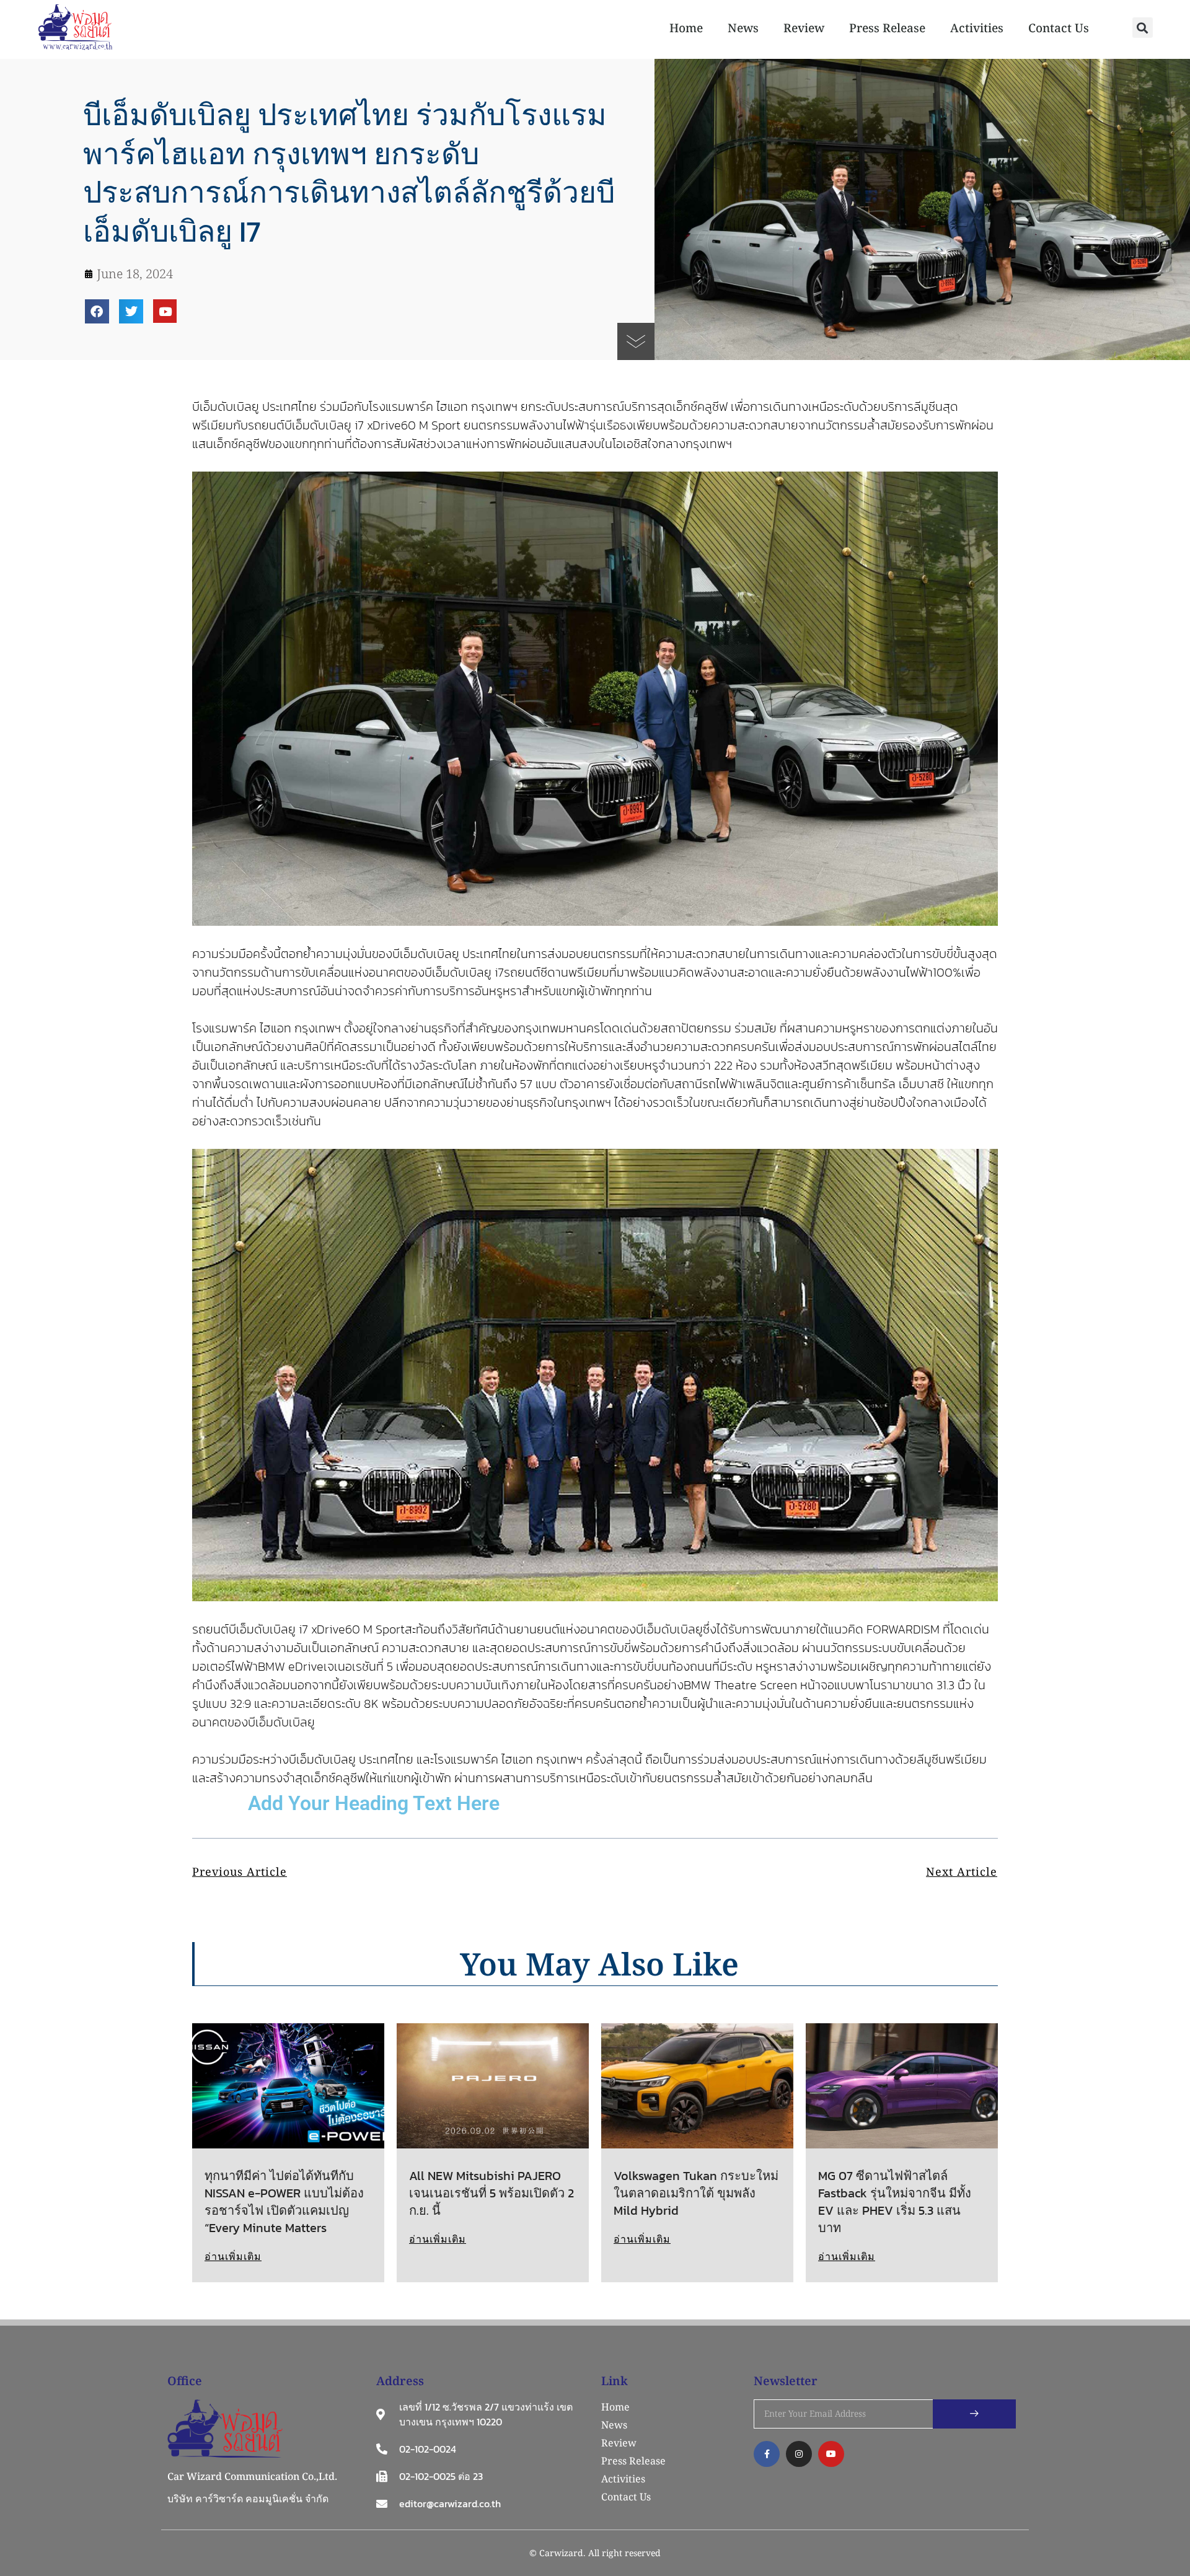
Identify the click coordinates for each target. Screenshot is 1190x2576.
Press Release (887, 28)
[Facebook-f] (767, 2454)
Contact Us (1059, 28)
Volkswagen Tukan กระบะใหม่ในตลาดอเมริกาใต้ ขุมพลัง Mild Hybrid (696, 2193)
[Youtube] (165, 311)
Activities (977, 28)
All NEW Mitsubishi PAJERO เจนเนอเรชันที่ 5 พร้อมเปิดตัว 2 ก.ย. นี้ (491, 2193)
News (743, 28)
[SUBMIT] (974, 2414)
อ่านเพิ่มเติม (233, 2256)
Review (804, 28)
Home (686, 28)
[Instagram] (799, 2454)
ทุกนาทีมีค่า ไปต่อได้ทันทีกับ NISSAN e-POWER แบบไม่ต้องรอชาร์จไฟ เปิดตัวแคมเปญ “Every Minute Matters (284, 2202)
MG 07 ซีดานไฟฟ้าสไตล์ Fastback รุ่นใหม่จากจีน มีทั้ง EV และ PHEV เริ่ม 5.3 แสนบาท (895, 2202)
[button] (1143, 28)
